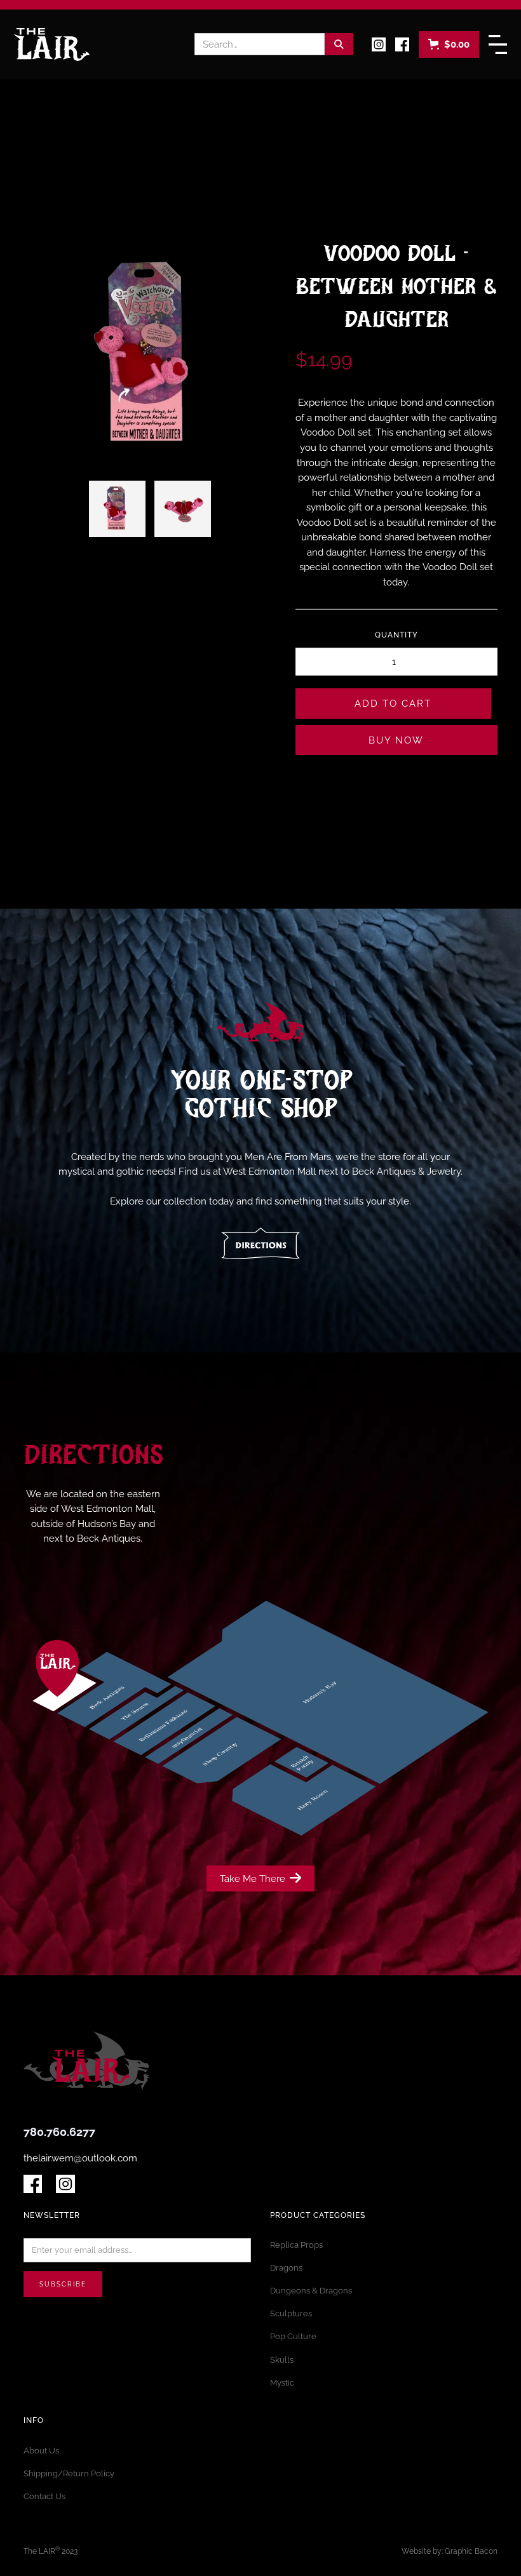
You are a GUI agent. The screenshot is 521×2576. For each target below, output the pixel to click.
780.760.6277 (59, 2132)
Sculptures (291, 2313)
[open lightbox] (117, 509)
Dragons (286, 2268)
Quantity (396, 635)
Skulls (282, 2360)
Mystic (282, 2383)
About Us (41, 2451)
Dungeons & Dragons (311, 2291)
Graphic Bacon (471, 2551)
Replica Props (296, 2245)
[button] (449, 44)
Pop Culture (293, 2336)
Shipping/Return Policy (69, 2473)
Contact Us (44, 2496)
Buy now (396, 740)
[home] (52, 44)
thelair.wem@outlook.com (80, 2158)
